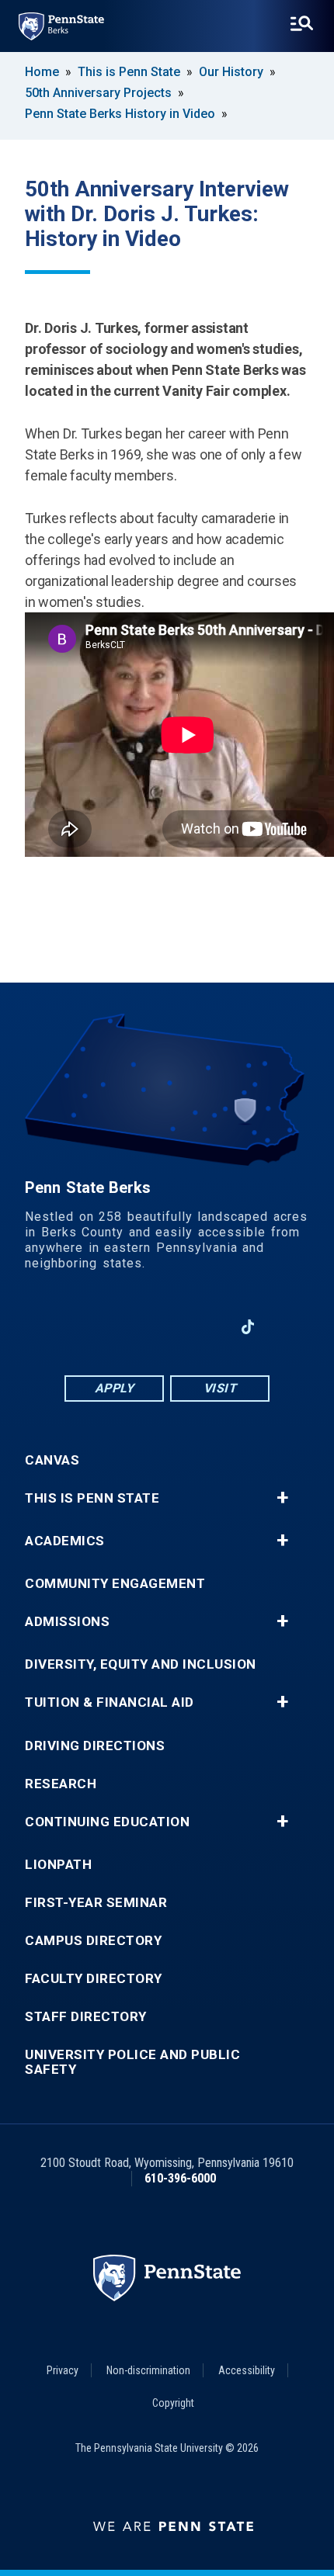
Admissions (67, 1622)
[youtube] (167, 1327)
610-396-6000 (180, 2178)
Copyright (173, 2403)
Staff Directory (86, 2017)
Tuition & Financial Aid (110, 1702)
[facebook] (86, 1327)
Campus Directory (93, 1941)
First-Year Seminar (96, 1903)
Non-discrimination (148, 2370)
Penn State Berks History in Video (120, 114)
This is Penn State (129, 72)
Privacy (63, 2370)
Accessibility (247, 2370)
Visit (220, 1388)
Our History (231, 72)
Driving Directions (95, 1746)
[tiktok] (248, 1327)
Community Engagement (115, 1584)
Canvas (52, 1460)
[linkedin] (127, 1327)
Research (61, 1784)
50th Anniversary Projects (98, 93)
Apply (115, 1388)
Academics (65, 1541)
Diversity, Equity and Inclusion (141, 1664)
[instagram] (207, 1327)
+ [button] (282, 1498)
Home (42, 72)
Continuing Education (107, 1822)
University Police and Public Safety (132, 2062)
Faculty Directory (94, 1979)
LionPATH (58, 1865)
